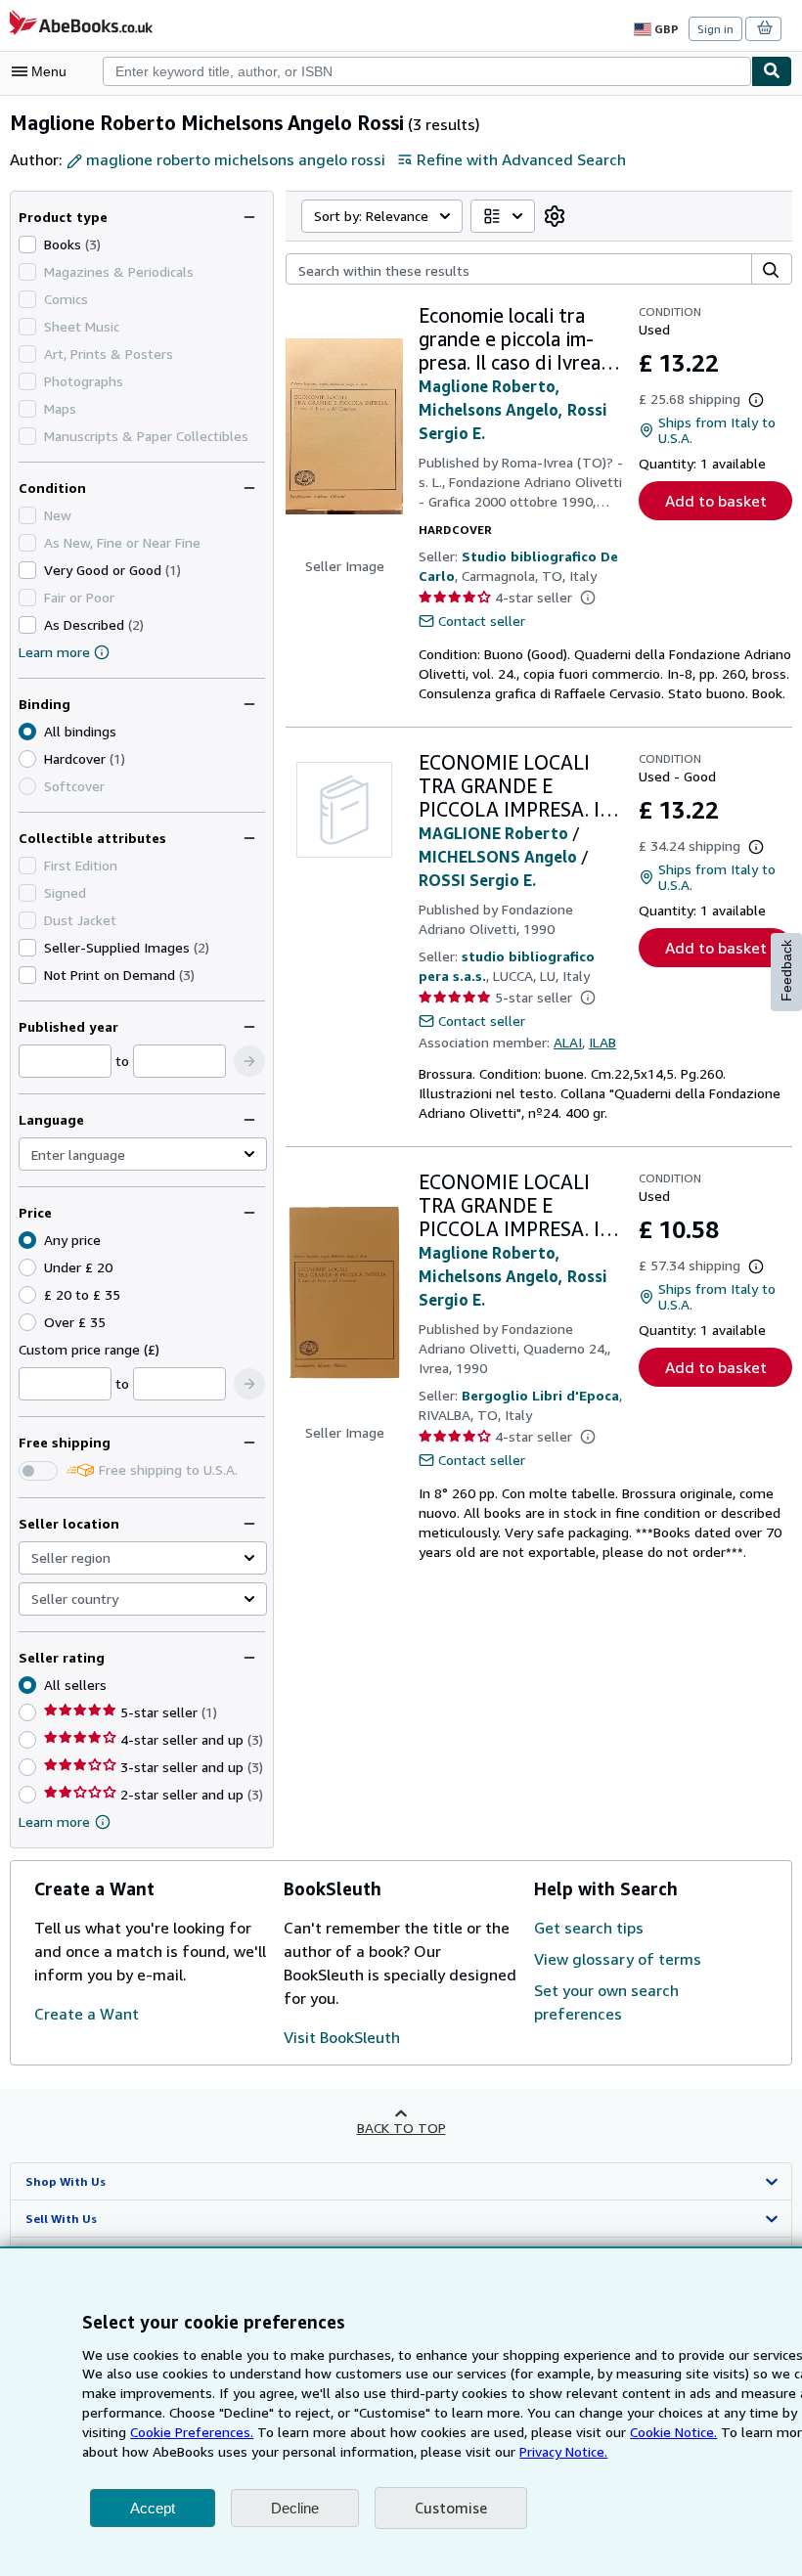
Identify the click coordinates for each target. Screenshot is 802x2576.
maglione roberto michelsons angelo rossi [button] (236, 159)
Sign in (715, 29)
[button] (249, 1061)
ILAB (602, 1042)
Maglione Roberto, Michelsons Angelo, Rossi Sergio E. (513, 410)
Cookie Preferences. (192, 2432)
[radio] (27, 759)
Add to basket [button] (716, 501)
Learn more (54, 652)
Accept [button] (153, 2508)
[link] (555, 216)
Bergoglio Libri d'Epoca (540, 1395)
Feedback (786, 971)
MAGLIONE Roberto (493, 833)
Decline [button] (295, 2508)
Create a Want (87, 2014)
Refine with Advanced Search (521, 159)
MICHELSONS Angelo (498, 857)
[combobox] (427, 71)
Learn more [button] (54, 1821)
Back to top (401, 2128)
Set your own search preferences (606, 2002)
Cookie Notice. (673, 2432)
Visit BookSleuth (342, 2037)
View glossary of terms (618, 1959)
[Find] (772, 71)
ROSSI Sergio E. (477, 880)
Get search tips (589, 1928)
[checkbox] (27, 244)
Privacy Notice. (563, 2451)
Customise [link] (451, 2508)
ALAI (568, 1042)
